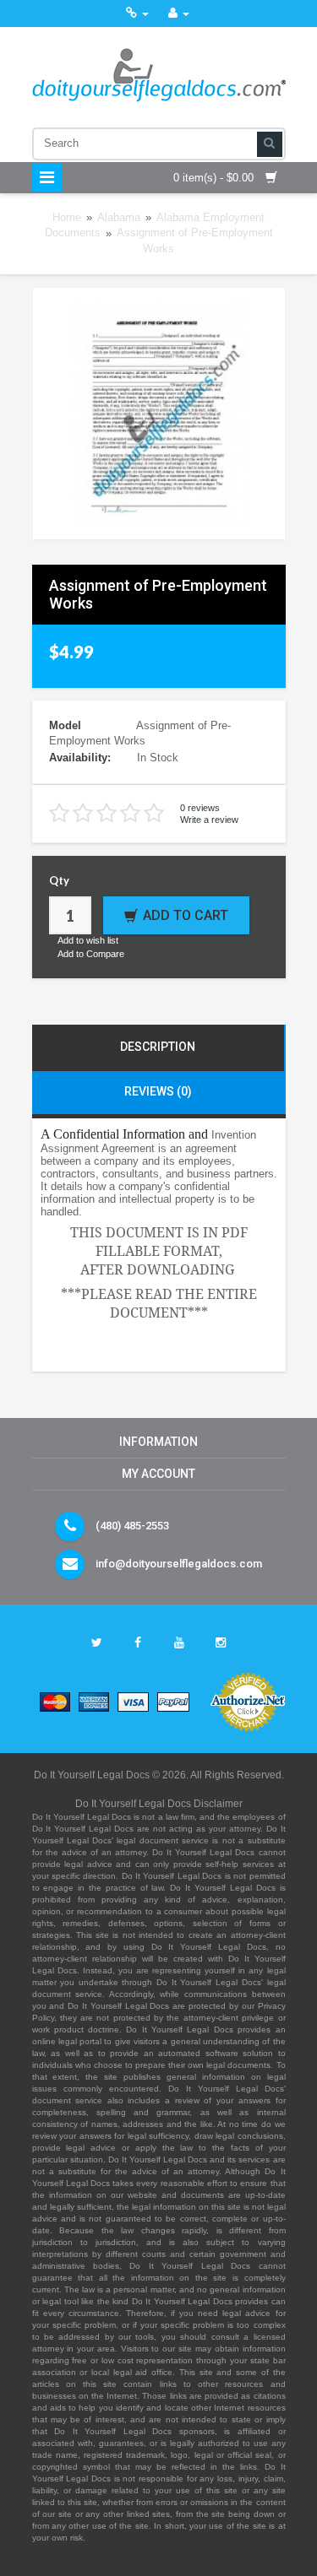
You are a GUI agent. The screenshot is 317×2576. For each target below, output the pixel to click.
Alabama (119, 217)
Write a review (209, 820)
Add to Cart (186, 915)
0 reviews (200, 808)
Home (67, 217)
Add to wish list (88, 940)
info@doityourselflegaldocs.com (179, 1564)
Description (158, 1047)
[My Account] (179, 13)
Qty (59, 880)
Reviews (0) (158, 1091)
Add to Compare (91, 954)
